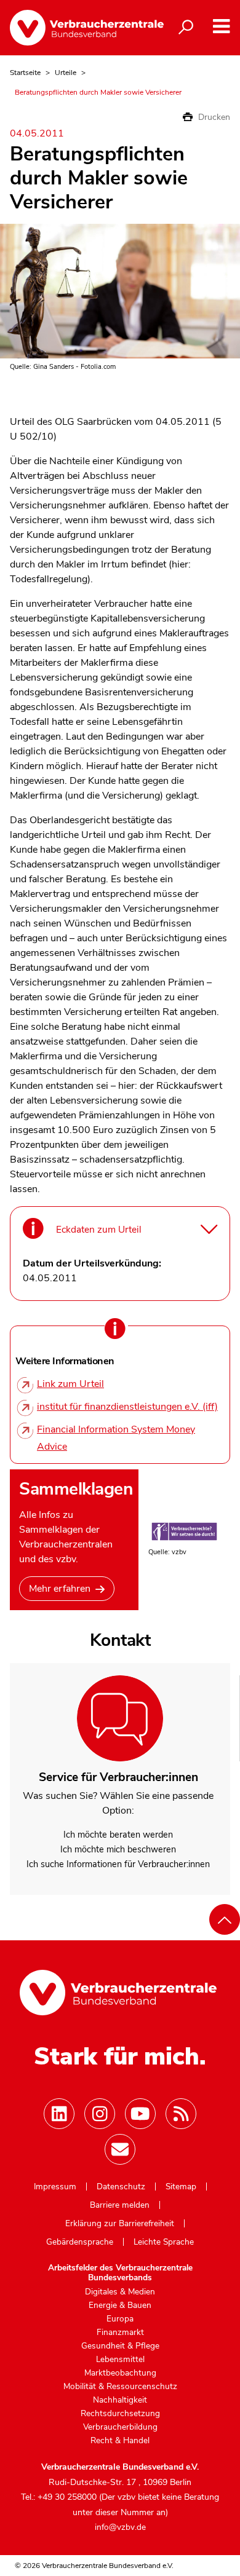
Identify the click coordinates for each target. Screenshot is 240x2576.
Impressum (55, 2187)
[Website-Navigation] (221, 27)
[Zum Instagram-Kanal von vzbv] (100, 2114)
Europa (120, 2319)
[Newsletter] (120, 2149)
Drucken (213, 117)
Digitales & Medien (120, 2292)
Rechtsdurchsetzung (120, 2414)
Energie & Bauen (120, 2305)
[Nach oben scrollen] (225, 1919)
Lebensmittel (120, 2360)
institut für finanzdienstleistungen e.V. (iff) (127, 1407)
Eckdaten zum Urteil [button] (99, 1229)
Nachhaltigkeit (120, 2400)
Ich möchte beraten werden (118, 1835)
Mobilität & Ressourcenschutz (120, 2387)
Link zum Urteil (70, 1384)
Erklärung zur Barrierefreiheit (120, 2224)
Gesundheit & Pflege (120, 2346)
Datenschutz (121, 2187)
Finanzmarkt (120, 2333)
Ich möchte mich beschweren (118, 1849)
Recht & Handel (120, 2441)
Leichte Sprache (164, 2242)
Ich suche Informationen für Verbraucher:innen (118, 1864)
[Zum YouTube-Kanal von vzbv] (140, 2114)
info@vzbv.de (120, 2527)
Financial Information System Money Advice (116, 1438)
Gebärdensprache (80, 2242)
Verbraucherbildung (120, 2427)
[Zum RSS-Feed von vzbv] (181, 2114)
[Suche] (186, 28)
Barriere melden (120, 2205)
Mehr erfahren (60, 1589)
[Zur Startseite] (78, 28)
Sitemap (181, 2187)
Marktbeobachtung (120, 2373)
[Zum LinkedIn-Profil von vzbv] (59, 2114)
